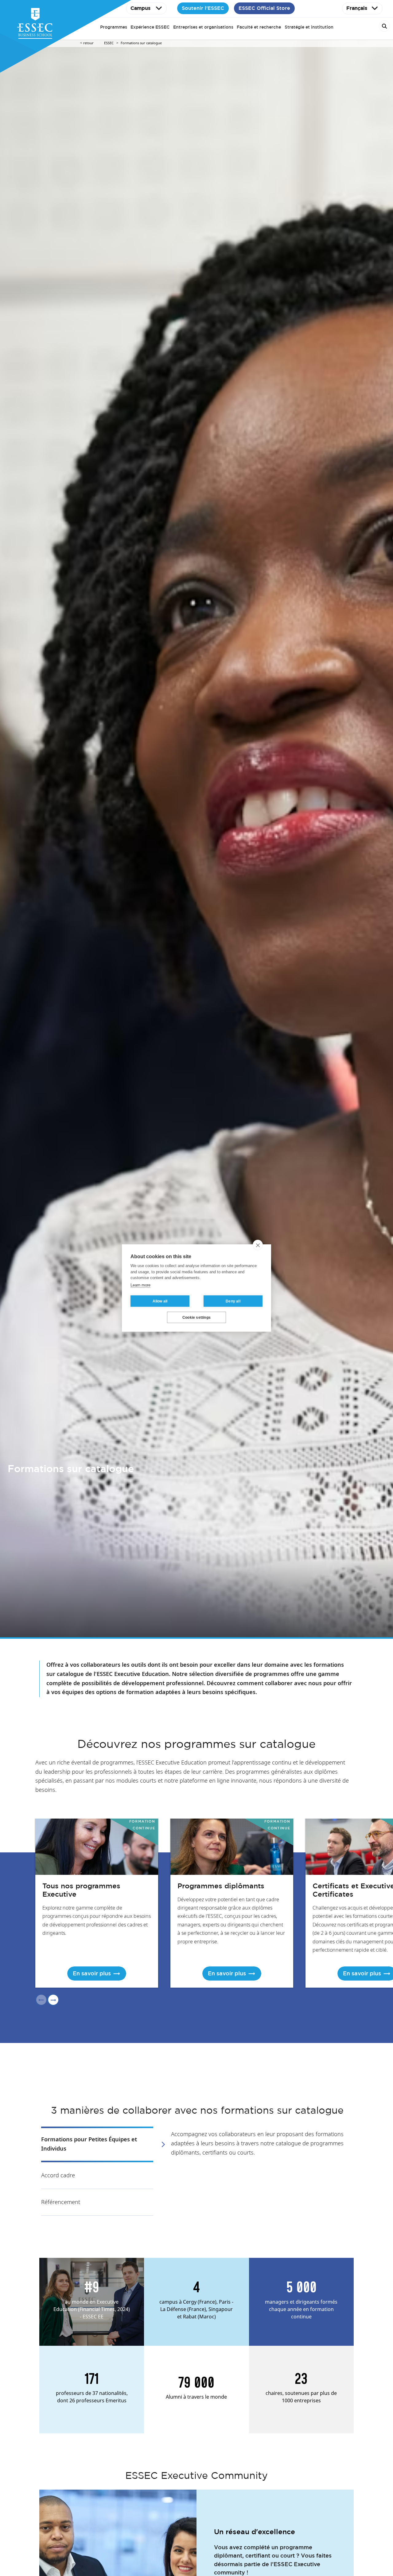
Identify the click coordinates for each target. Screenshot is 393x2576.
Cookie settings (196, 1318)
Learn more (140, 1285)
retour (88, 43)
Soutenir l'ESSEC (203, 8)
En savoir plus (92, 1973)
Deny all (233, 1301)
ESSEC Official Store (264, 8)
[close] (258, 1245)
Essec (109, 43)
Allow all (160, 1301)
